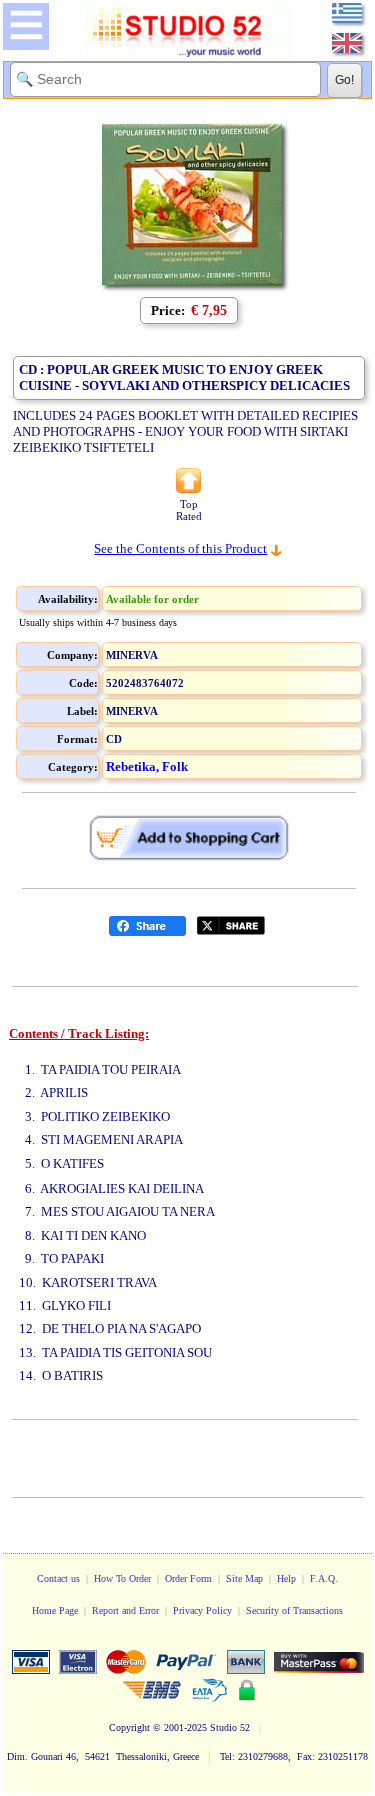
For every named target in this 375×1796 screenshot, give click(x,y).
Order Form (188, 1578)
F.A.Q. (324, 1578)
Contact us (58, 1578)
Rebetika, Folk (147, 766)
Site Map (244, 1578)
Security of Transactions (294, 1610)
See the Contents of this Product (180, 548)
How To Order (122, 1578)
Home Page (55, 1610)
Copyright (129, 1727)
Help (286, 1578)
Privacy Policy (202, 1610)
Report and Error (125, 1610)
